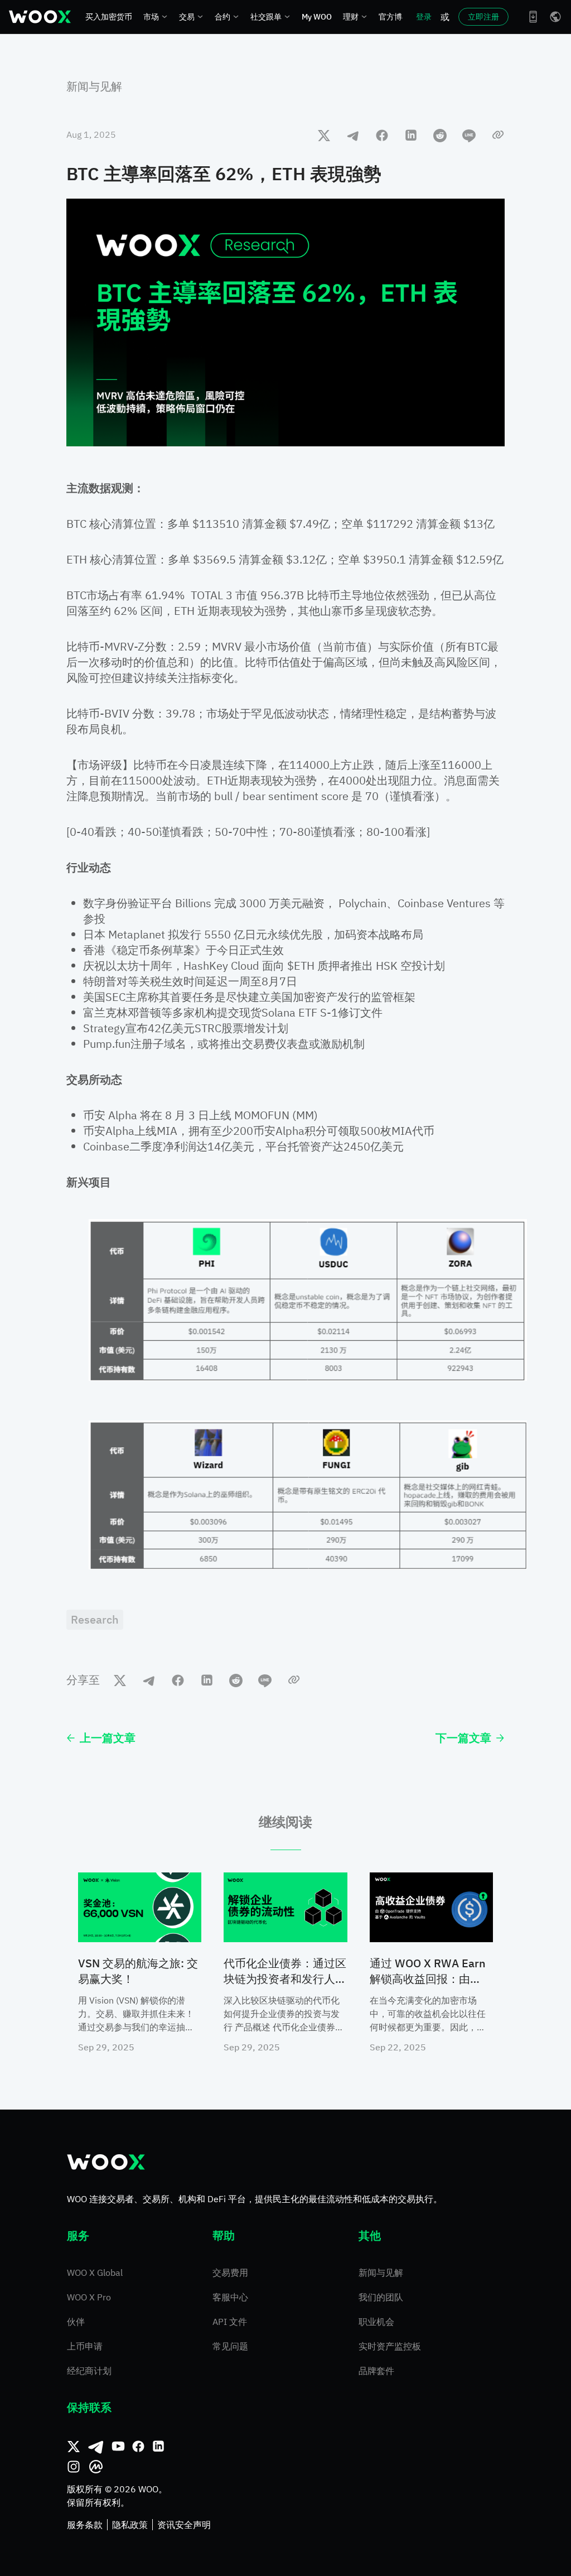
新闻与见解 (94, 86)
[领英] (158, 2447)
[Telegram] (96, 2447)
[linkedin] (411, 135)
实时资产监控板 (390, 2346)
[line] (469, 135)
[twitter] (324, 135)
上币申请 (85, 2346)
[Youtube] (118, 2447)
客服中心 (230, 2297)
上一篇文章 (108, 1738)
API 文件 (230, 2322)
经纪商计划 (89, 2371)
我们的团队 (381, 2297)
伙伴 (76, 2322)
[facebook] (382, 135)
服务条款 (85, 2525)
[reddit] (440, 135)
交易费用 (230, 2272)
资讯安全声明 (184, 2525)
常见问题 (230, 2346)
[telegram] (353, 135)
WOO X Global (95, 2272)
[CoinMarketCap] (96, 2467)
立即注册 (483, 17)
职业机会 (376, 2322)
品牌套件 (376, 2371)
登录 (424, 17)
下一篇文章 (463, 1738)
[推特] (74, 2447)
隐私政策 (130, 2525)
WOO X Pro (89, 2297)
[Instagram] (74, 2467)
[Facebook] (138, 2447)
